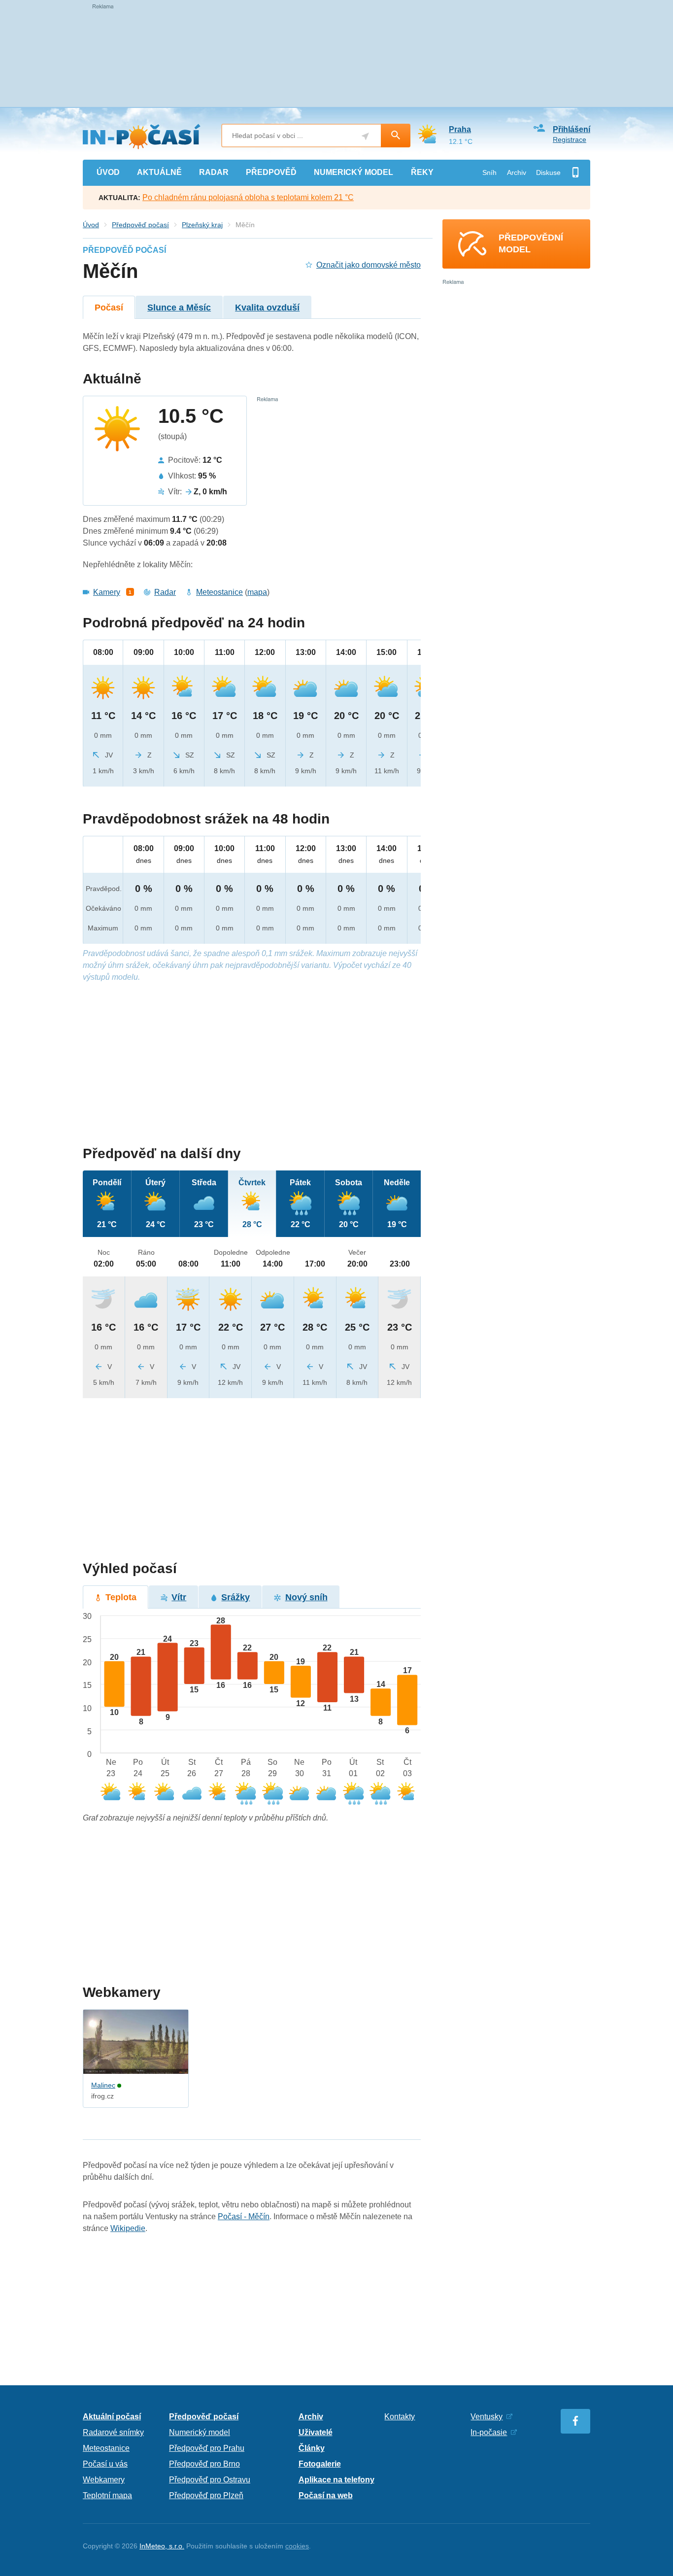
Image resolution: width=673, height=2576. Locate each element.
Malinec (103, 2085)
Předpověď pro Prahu (207, 2448)
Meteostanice (219, 592)
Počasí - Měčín (244, 2216)
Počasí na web (326, 2495)
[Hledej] (396, 136)
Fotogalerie (320, 2464)
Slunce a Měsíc (179, 308)
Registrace (570, 139)
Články (312, 2448)
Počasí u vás (105, 2464)
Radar (165, 592)
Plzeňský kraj (202, 225)
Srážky (236, 1597)
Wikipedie (128, 2228)
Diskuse (548, 172)
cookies (297, 2546)
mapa (257, 592)
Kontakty (400, 2417)
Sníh (489, 172)
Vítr (179, 1597)
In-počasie (489, 2432)
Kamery (107, 592)
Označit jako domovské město (369, 265)
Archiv (517, 172)
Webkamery (104, 2480)
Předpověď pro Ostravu (210, 2480)
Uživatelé (316, 2432)
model (353, 172)
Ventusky (487, 2417)
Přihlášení (572, 129)
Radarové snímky (113, 2432)
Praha (460, 129)
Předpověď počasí (140, 225)
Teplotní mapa (107, 2495)
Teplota (121, 1597)
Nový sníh (306, 1597)
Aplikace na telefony (336, 2480)
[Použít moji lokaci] (365, 136)
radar (214, 172)
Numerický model (200, 2432)
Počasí (109, 308)
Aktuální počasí (112, 2417)
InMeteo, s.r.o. (162, 2546)
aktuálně (159, 172)
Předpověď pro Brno (204, 2464)
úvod (108, 172)
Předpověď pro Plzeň (206, 2495)
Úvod (91, 225)
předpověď (271, 172)
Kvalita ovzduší (267, 308)
